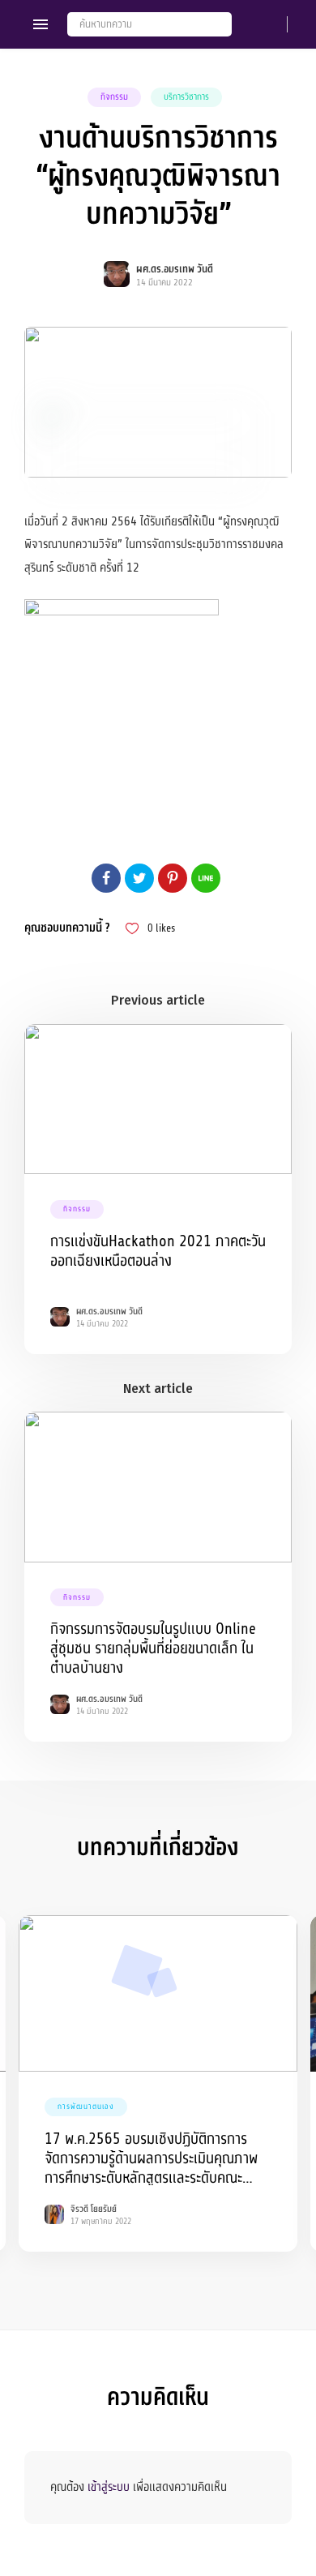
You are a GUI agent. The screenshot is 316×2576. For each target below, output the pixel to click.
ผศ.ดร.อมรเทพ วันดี (175, 269)
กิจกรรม (114, 97)
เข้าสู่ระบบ (109, 2487)
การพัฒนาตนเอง (86, 2107)
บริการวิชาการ (186, 97)
